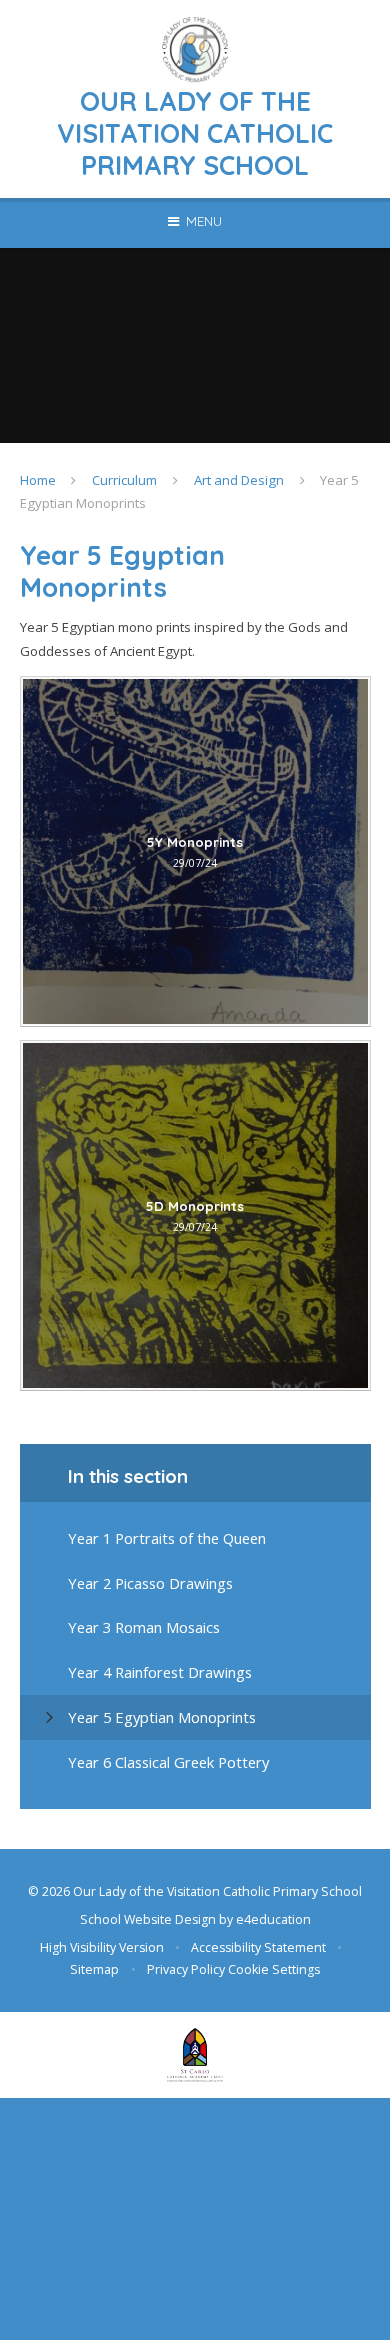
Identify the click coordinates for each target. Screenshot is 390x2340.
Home (38, 480)
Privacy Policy (186, 1969)
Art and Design (239, 480)
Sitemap (94, 1969)
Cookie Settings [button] (274, 1969)
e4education (273, 1919)
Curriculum (124, 480)
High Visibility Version (102, 1947)
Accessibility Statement (258, 1947)
